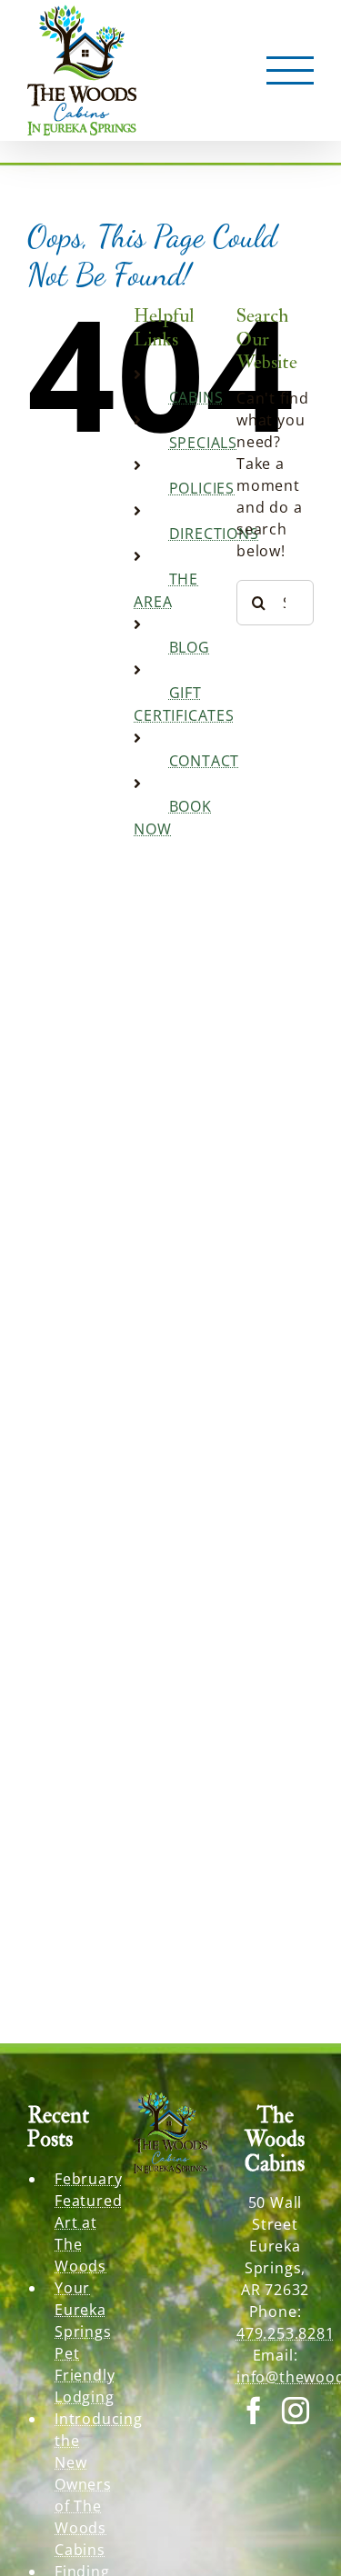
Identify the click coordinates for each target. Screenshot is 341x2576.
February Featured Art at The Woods (80, 2222)
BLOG (190, 647)
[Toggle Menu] (291, 71)
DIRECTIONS (214, 534)
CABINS (196, 397)
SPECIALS (203, 443)
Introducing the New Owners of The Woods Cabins (80, 2484)
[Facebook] (254, 2411)
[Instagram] (296, 2411)
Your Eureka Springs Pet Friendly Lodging (80, 2342)
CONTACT (205, 761)
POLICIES (202, 488)
